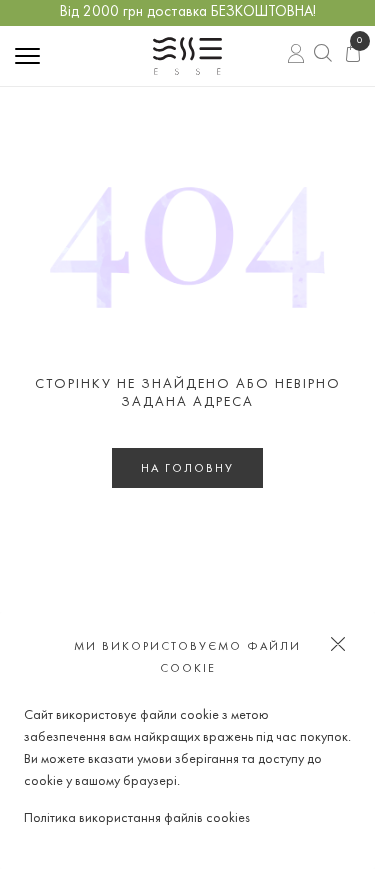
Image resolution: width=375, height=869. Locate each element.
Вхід (297, 54)
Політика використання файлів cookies (137, 818)
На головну (187, 469)
